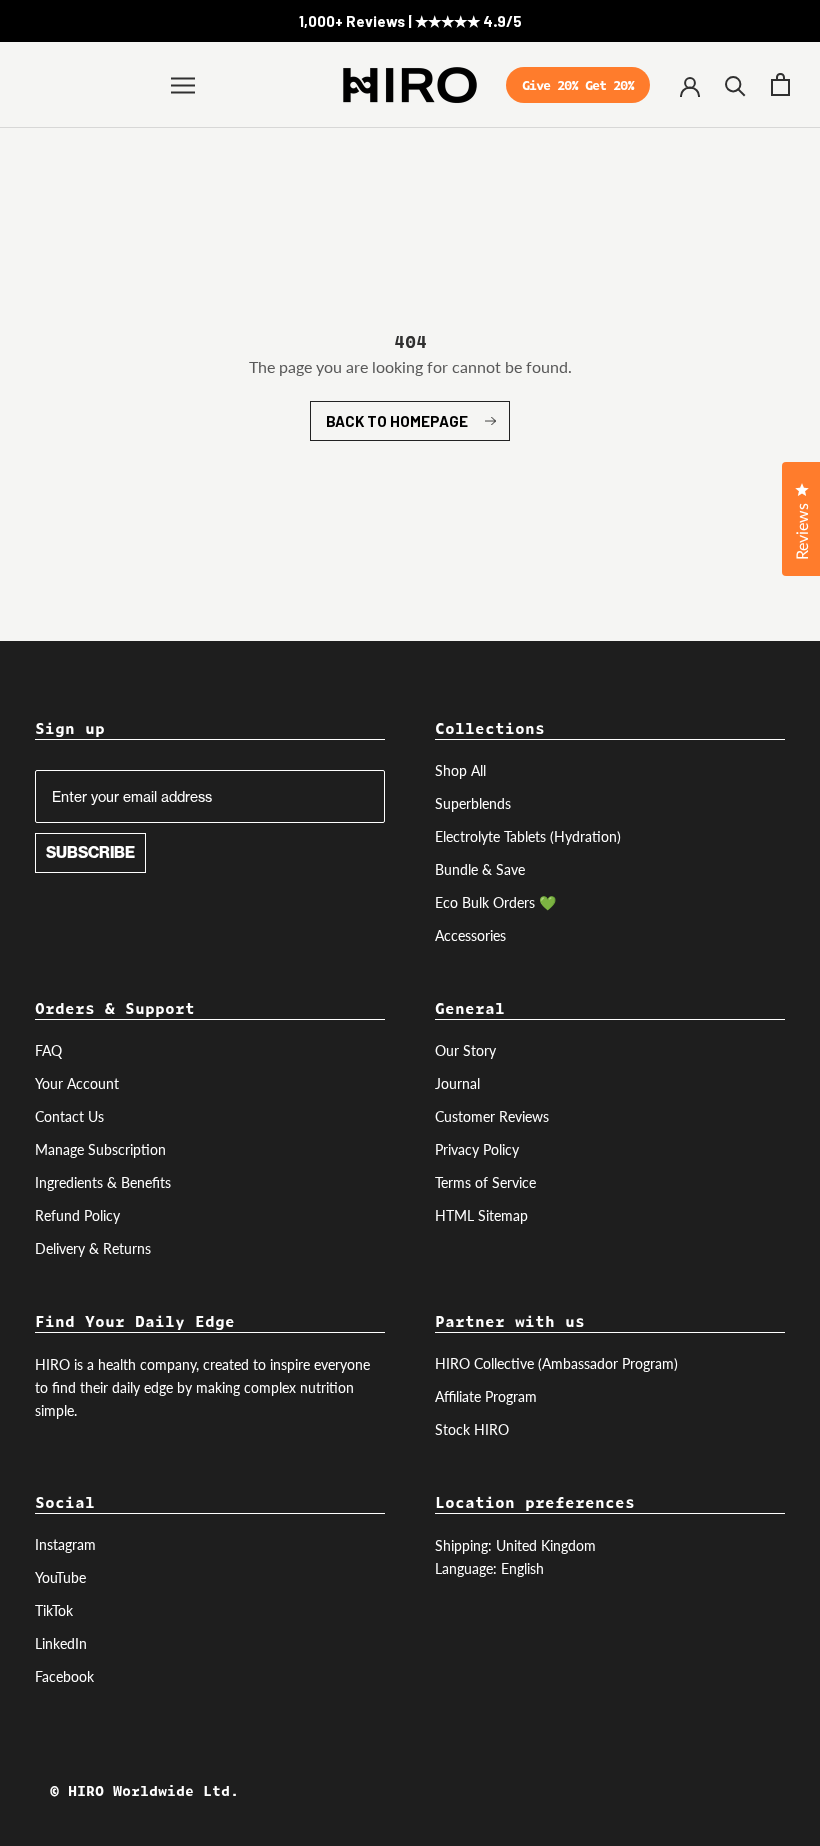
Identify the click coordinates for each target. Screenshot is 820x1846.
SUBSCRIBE (90, 852)
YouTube (60, 1577)
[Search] (735, 84)
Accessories (470, 935)
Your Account (77, 1083)
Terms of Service (485, 1182)
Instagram (65, 1544)
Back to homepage (397, 421)
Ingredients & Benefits (103, 1182)
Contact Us (69, 1116)
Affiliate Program (486, 1396)
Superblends (473, 803)
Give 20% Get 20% (578, 89)
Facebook (64, 1676)
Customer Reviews (492, 1116)
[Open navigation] (183, 85)
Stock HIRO (472, 1429)
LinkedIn (61, 1643)
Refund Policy (77, 1215)
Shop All (460, 770)
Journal (457, 1083)
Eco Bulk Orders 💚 (495, 902)
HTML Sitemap (481, 1215)
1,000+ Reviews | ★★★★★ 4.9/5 (410, 21)
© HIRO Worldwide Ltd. (144, 1790)
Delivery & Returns (93, 1248)
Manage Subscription (100, 1149)
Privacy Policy (477, 1149)
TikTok (54, 1610)
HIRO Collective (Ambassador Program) (556, 1363)
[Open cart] (780, 84)
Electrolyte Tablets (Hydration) (528, 836)
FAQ (48, 1050)
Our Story (465, 1050)
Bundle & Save (480, 869)
